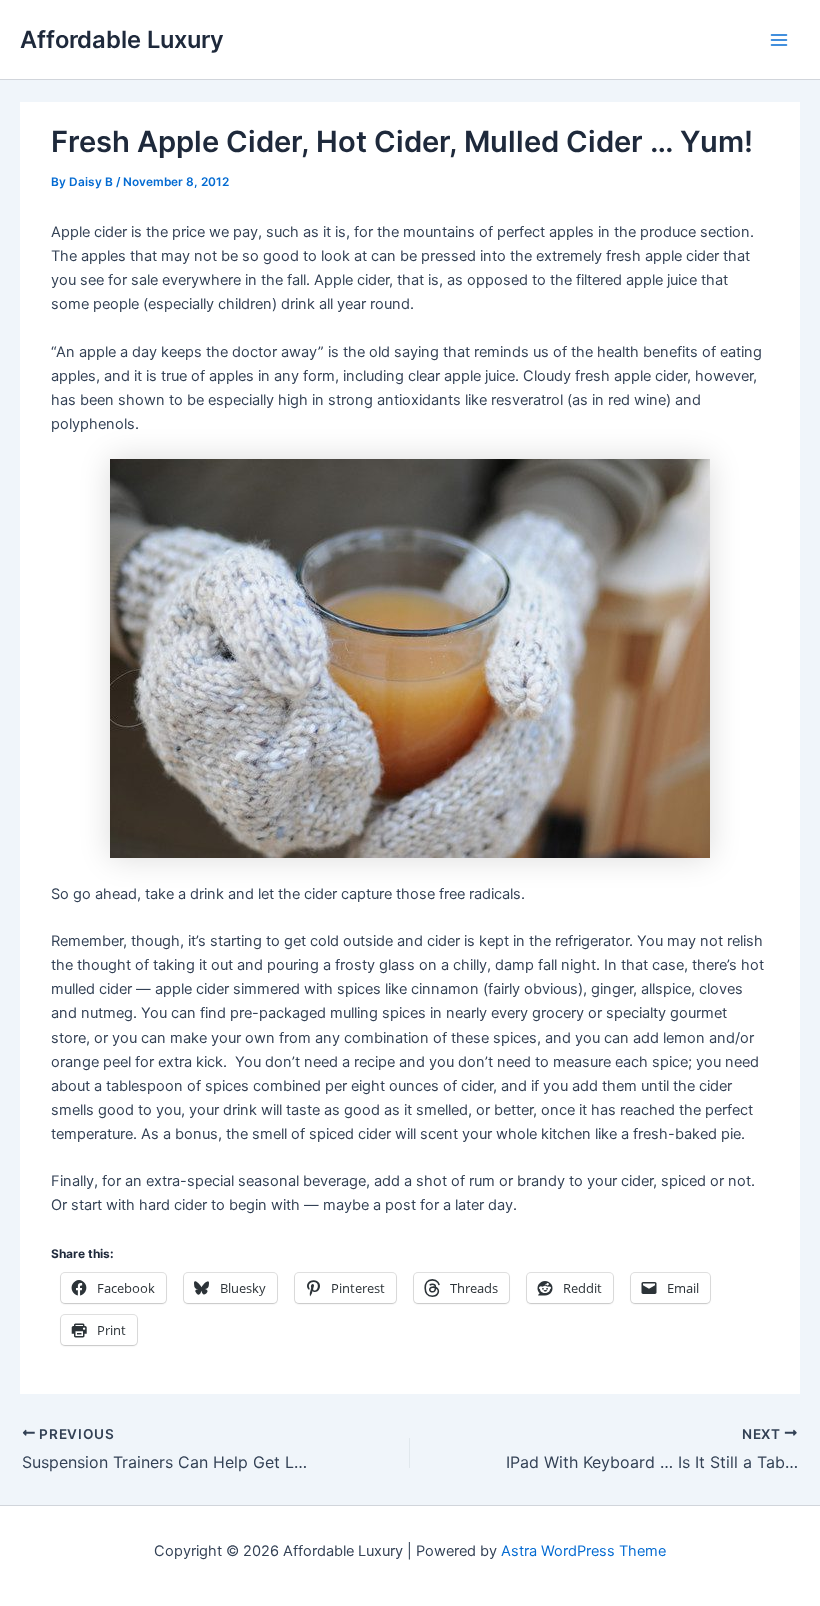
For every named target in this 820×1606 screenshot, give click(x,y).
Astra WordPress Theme (583, 1551)
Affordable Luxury (122, 39)
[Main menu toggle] (779, 40)
